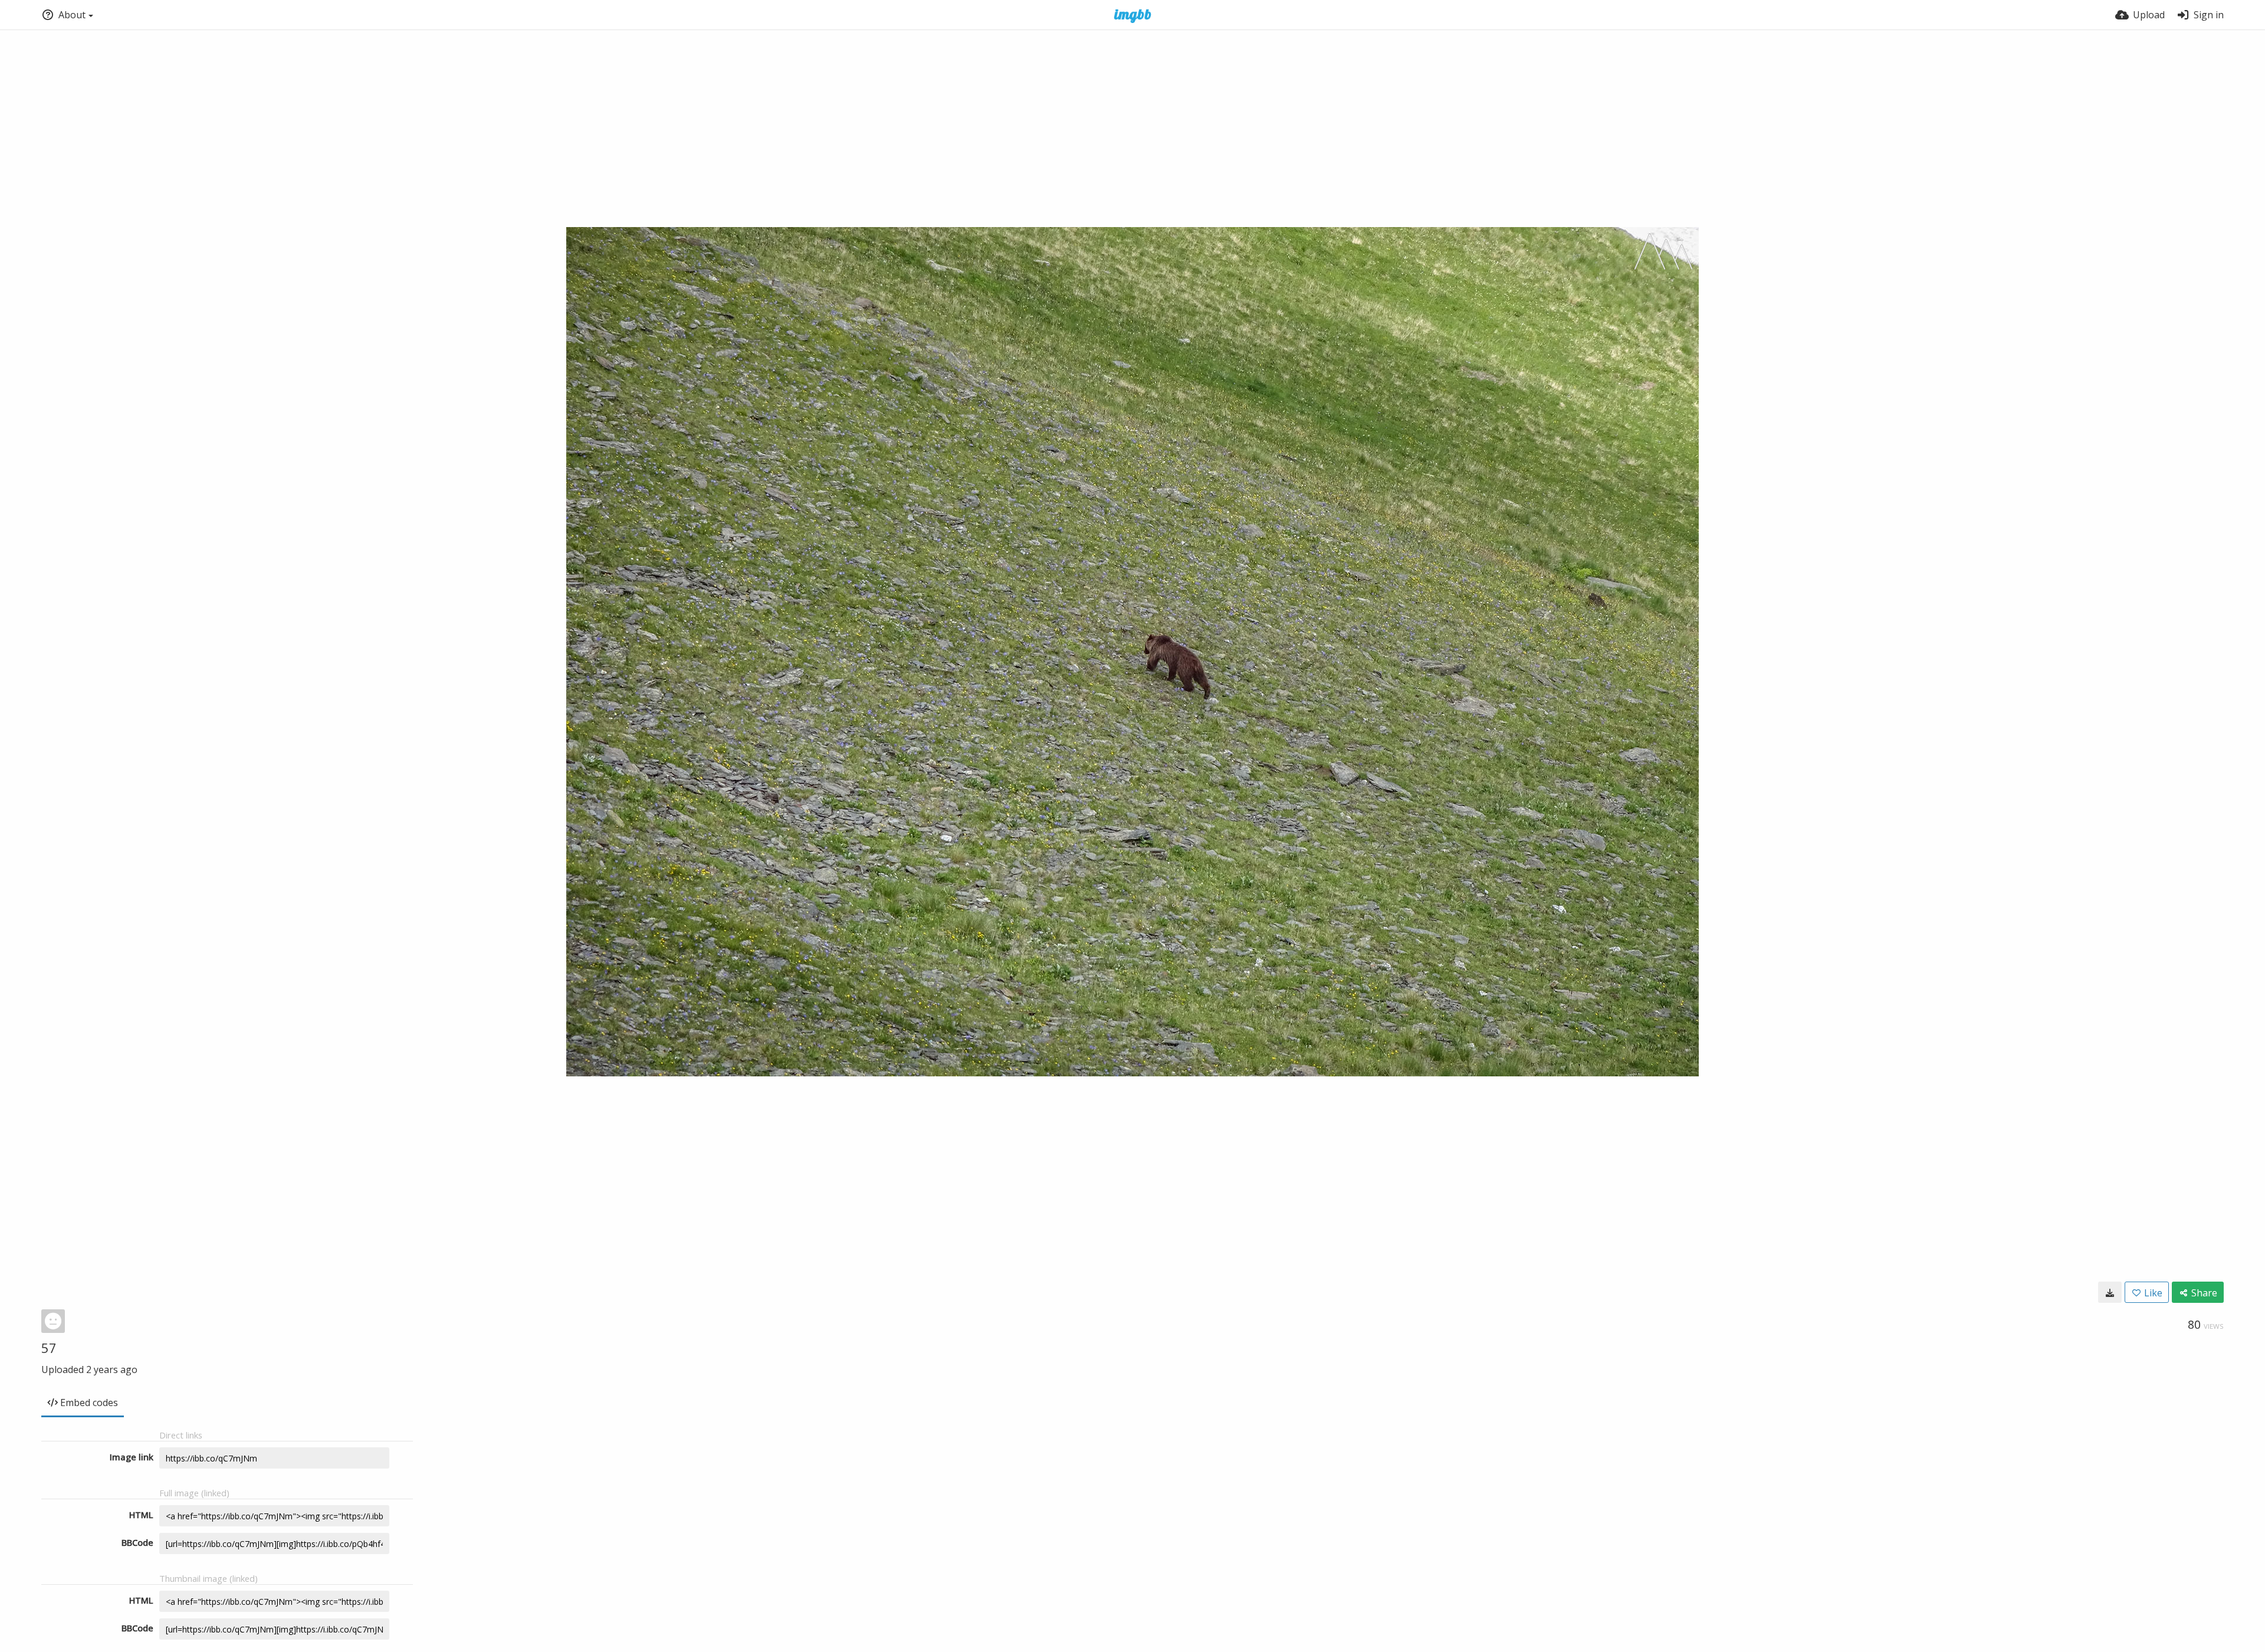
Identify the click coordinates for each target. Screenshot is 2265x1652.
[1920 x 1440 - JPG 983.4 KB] (2110, 1292)
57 (49, 1348)
